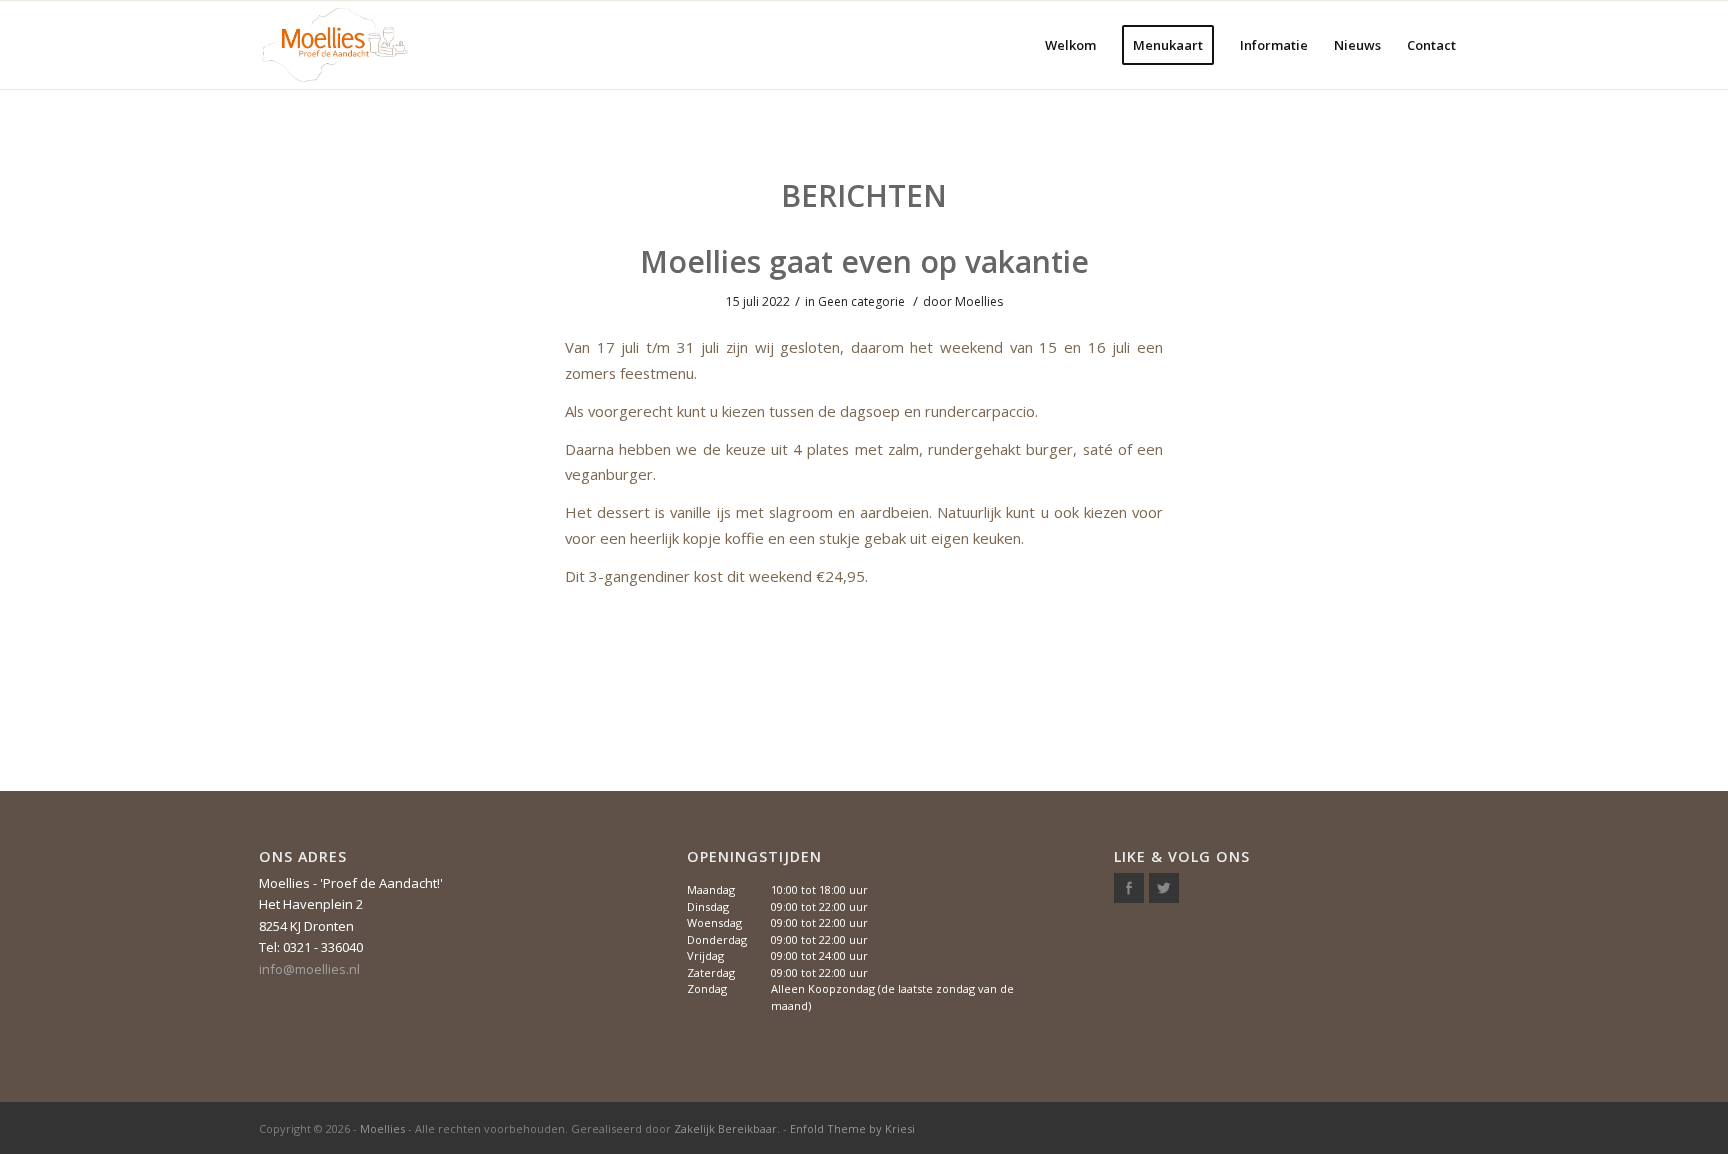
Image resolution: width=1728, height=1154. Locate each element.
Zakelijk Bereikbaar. (727, 1128)
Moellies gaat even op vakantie (864, 261)
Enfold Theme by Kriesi (852, 1128)
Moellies (979, 301)
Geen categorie (861, 301)
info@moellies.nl (309, 969)
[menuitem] (1070, 45)
